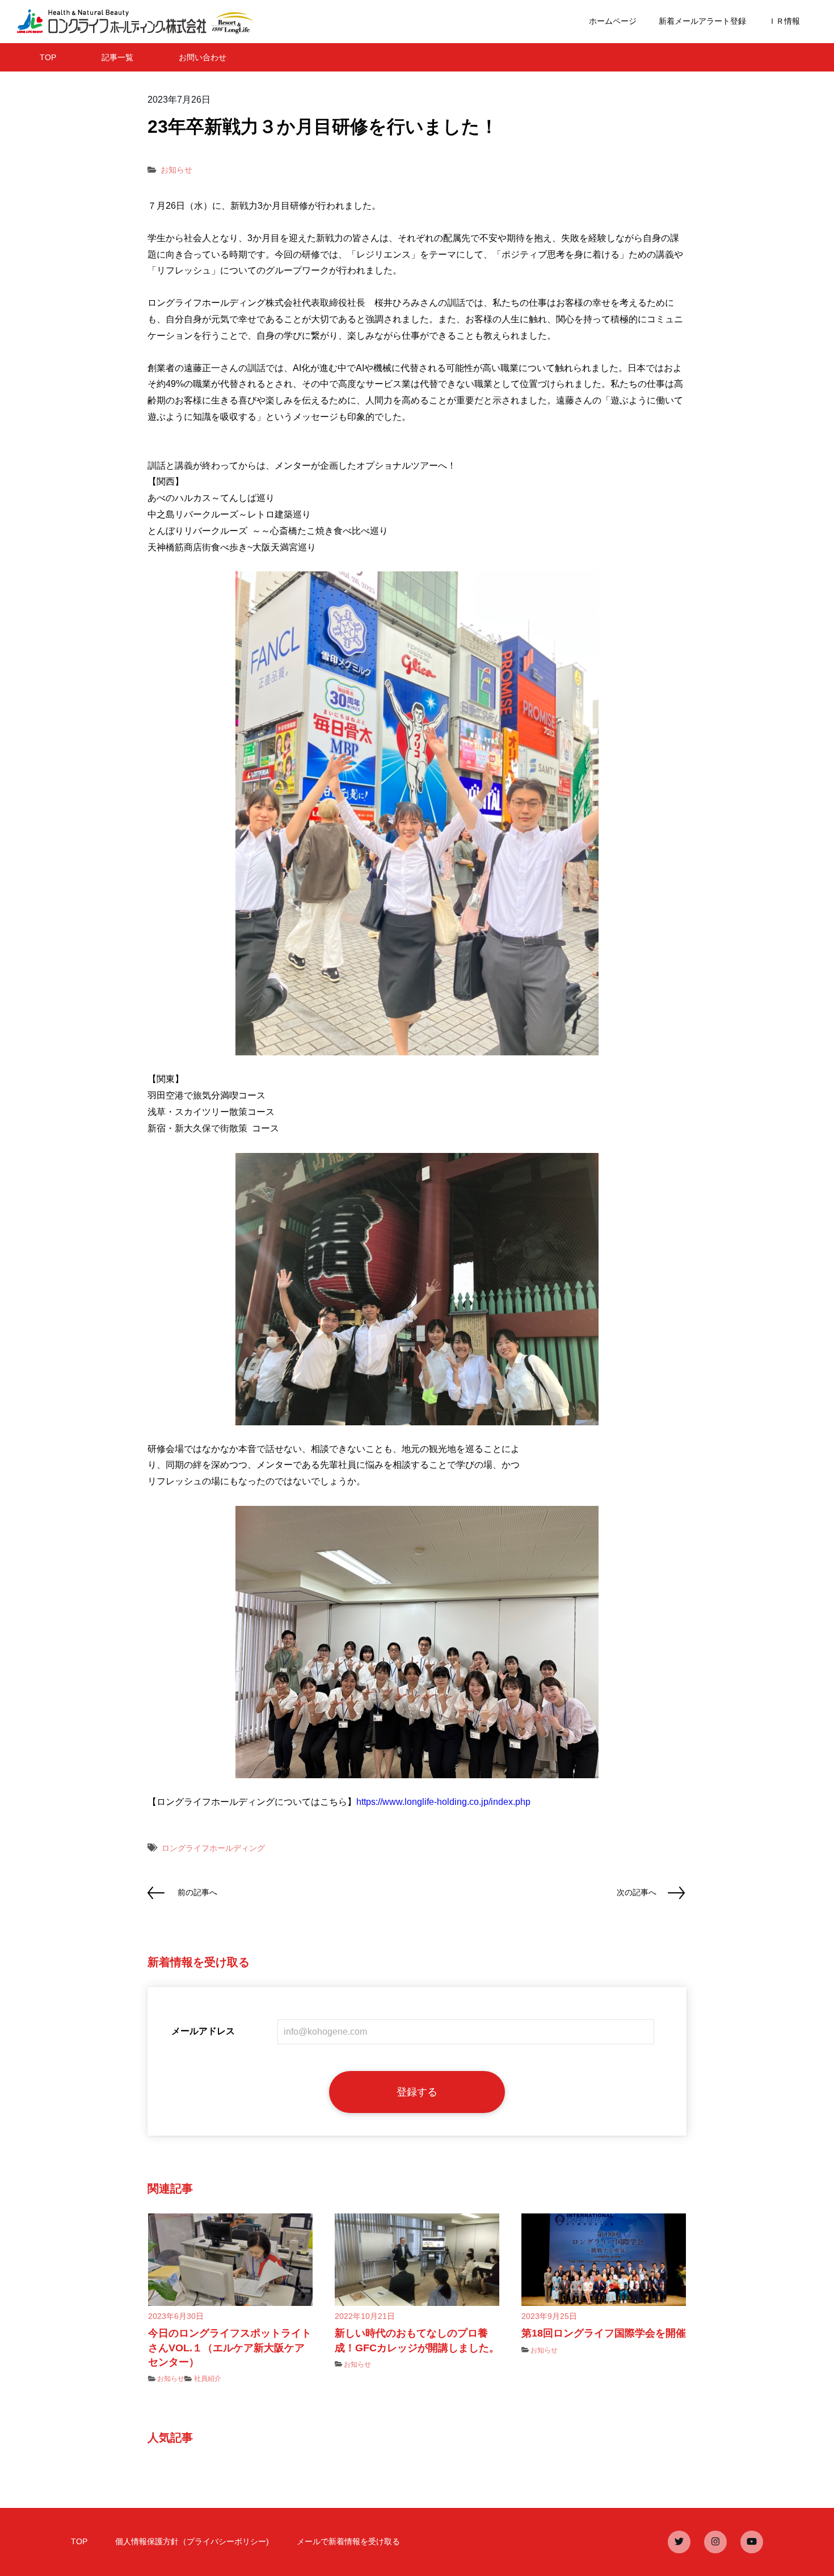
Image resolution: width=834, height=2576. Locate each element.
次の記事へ (637, 1892)
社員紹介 (208, 2379)
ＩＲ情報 (784, 21)
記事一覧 (117, 57)
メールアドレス (203, 2031)
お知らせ (176, 170)
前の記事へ (197, 1892)
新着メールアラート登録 (702, 21)
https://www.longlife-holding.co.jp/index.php (443, 1802)
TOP (48, 57)
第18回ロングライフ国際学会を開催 (604, 2333)
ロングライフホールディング (213, 1848)
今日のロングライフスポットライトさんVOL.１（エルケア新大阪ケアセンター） (230, 2347)
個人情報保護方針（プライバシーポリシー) (192, 2541)
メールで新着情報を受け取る (348, 2541)
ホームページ (613, 21)
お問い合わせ (203, 57)
